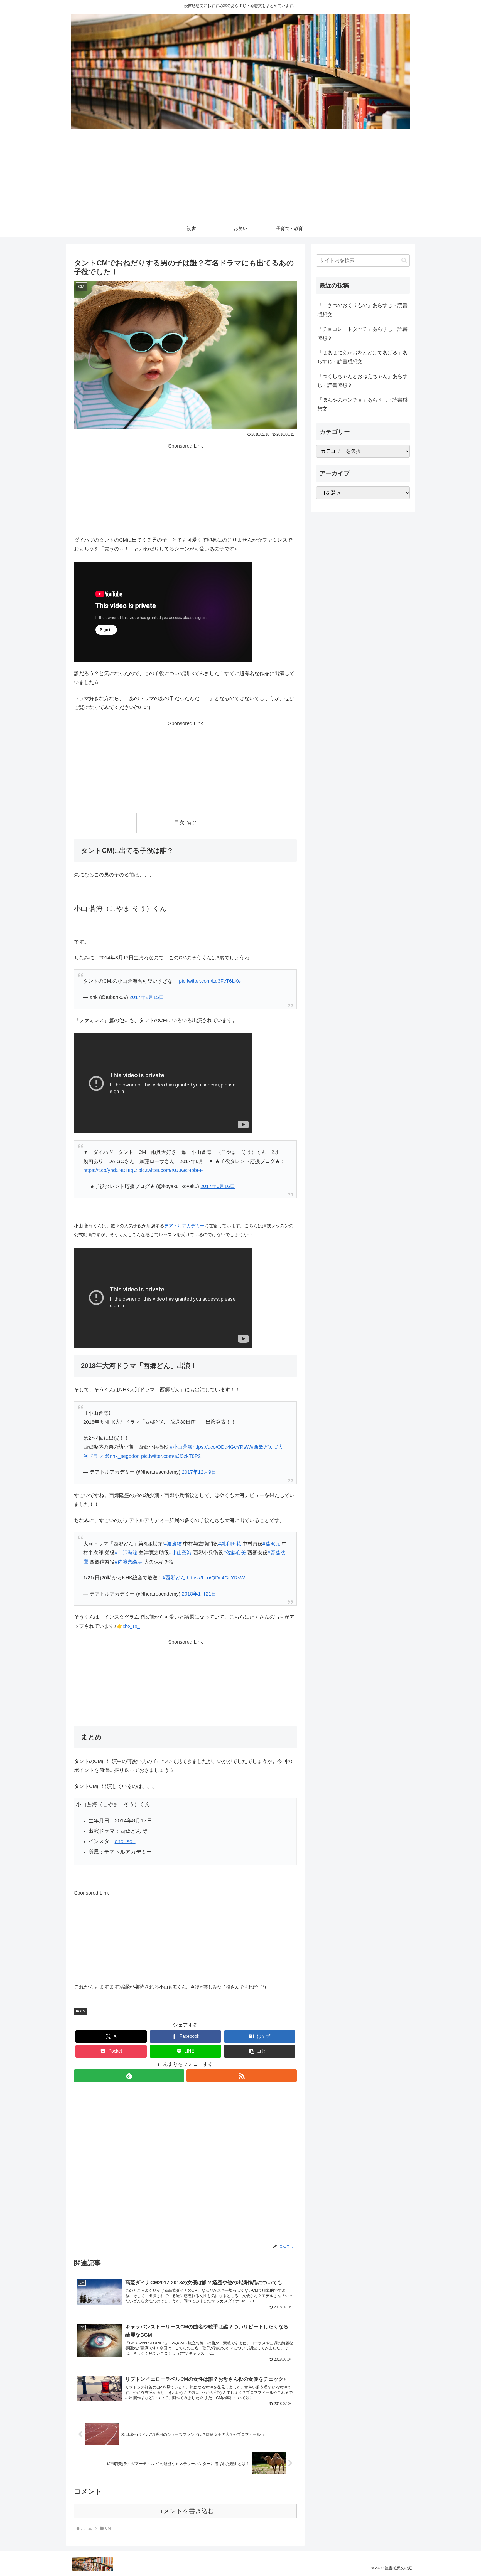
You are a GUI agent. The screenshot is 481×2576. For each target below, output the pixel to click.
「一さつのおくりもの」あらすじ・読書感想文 (362, 310)
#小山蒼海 (181, 1447)
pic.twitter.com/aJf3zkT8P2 (171, 1456)
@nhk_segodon (122, 1456)
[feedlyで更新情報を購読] (129, 2076)
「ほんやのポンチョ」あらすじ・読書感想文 (362, 404)
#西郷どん (262, 1447)
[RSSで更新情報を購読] (242, 2076)
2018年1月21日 (199, 1594)
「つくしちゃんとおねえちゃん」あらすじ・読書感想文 (362, 381)
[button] (260, 2051)
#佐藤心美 (235, 1553)
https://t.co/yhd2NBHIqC (110, 1170)
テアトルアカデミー (184, 1226)
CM (83, 2011)
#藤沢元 (271, 1544)
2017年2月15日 (147, 997)
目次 (179, 823)
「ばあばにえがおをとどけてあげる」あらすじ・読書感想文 (362, 357)
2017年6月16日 (218, 1186)
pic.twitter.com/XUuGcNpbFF (171, 1170)
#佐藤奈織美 (129, 1562)
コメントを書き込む (186, 2511)
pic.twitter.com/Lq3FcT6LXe (210, 981)
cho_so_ (125, 1841)
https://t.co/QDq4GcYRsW (222, 1447)
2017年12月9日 (199, 1472)
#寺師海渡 (126, 1553)
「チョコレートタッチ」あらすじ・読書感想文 (362, 334)
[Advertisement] (240, 179)
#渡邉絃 (173, 1544)
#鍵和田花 (230, 1544)
